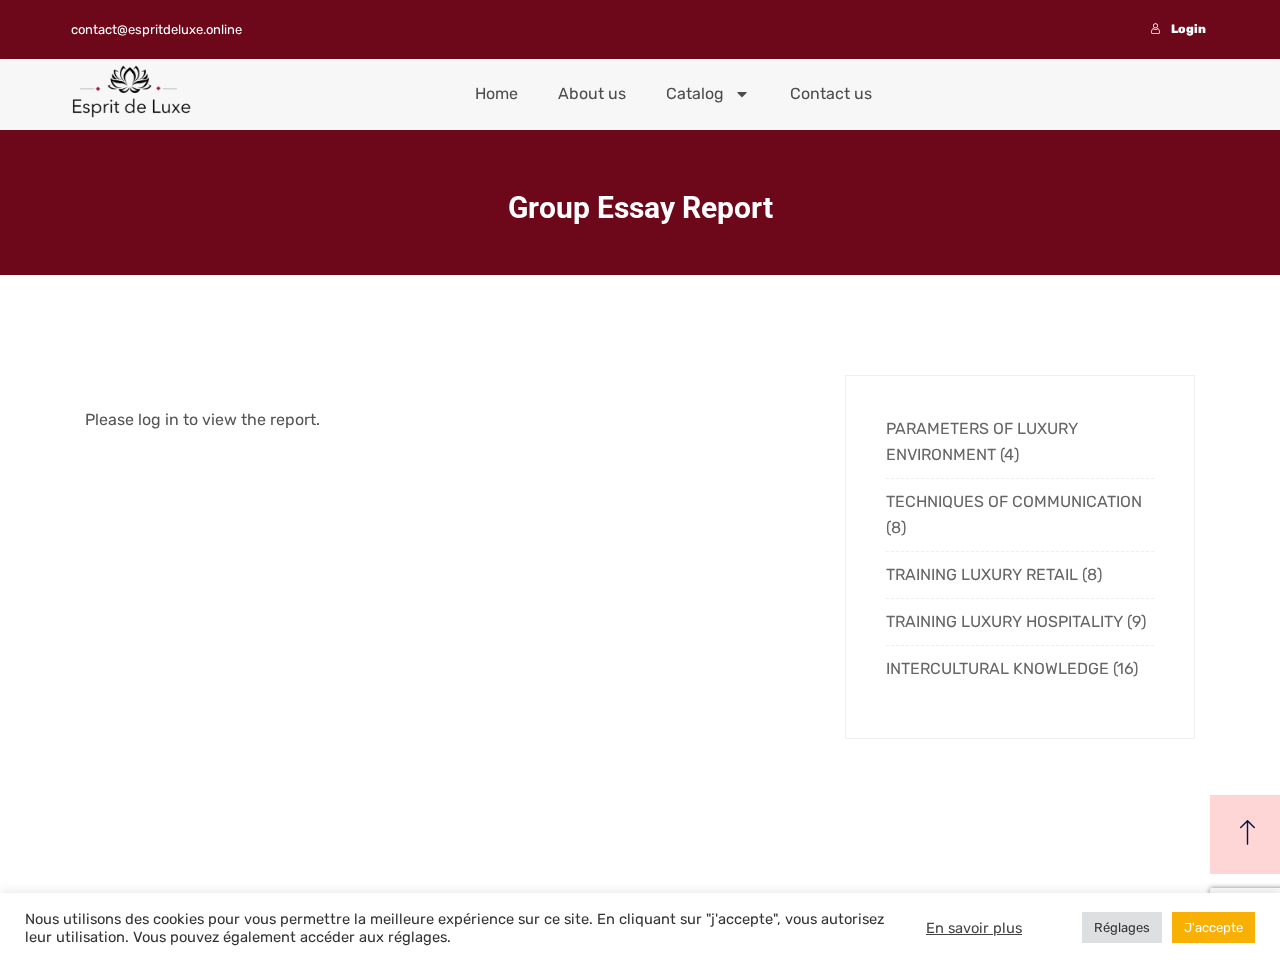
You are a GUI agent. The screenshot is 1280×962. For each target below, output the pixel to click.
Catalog (695, 93)
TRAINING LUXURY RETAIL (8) (994, 574)
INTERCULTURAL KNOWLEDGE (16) (1012, 668)
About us (592, 93)
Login (1188, 29)
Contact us (831, 93)
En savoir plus (974, 928)
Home (496, 93)
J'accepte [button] (1213, 927)
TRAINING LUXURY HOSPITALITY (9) (1016, 621)
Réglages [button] (1122, 927)
